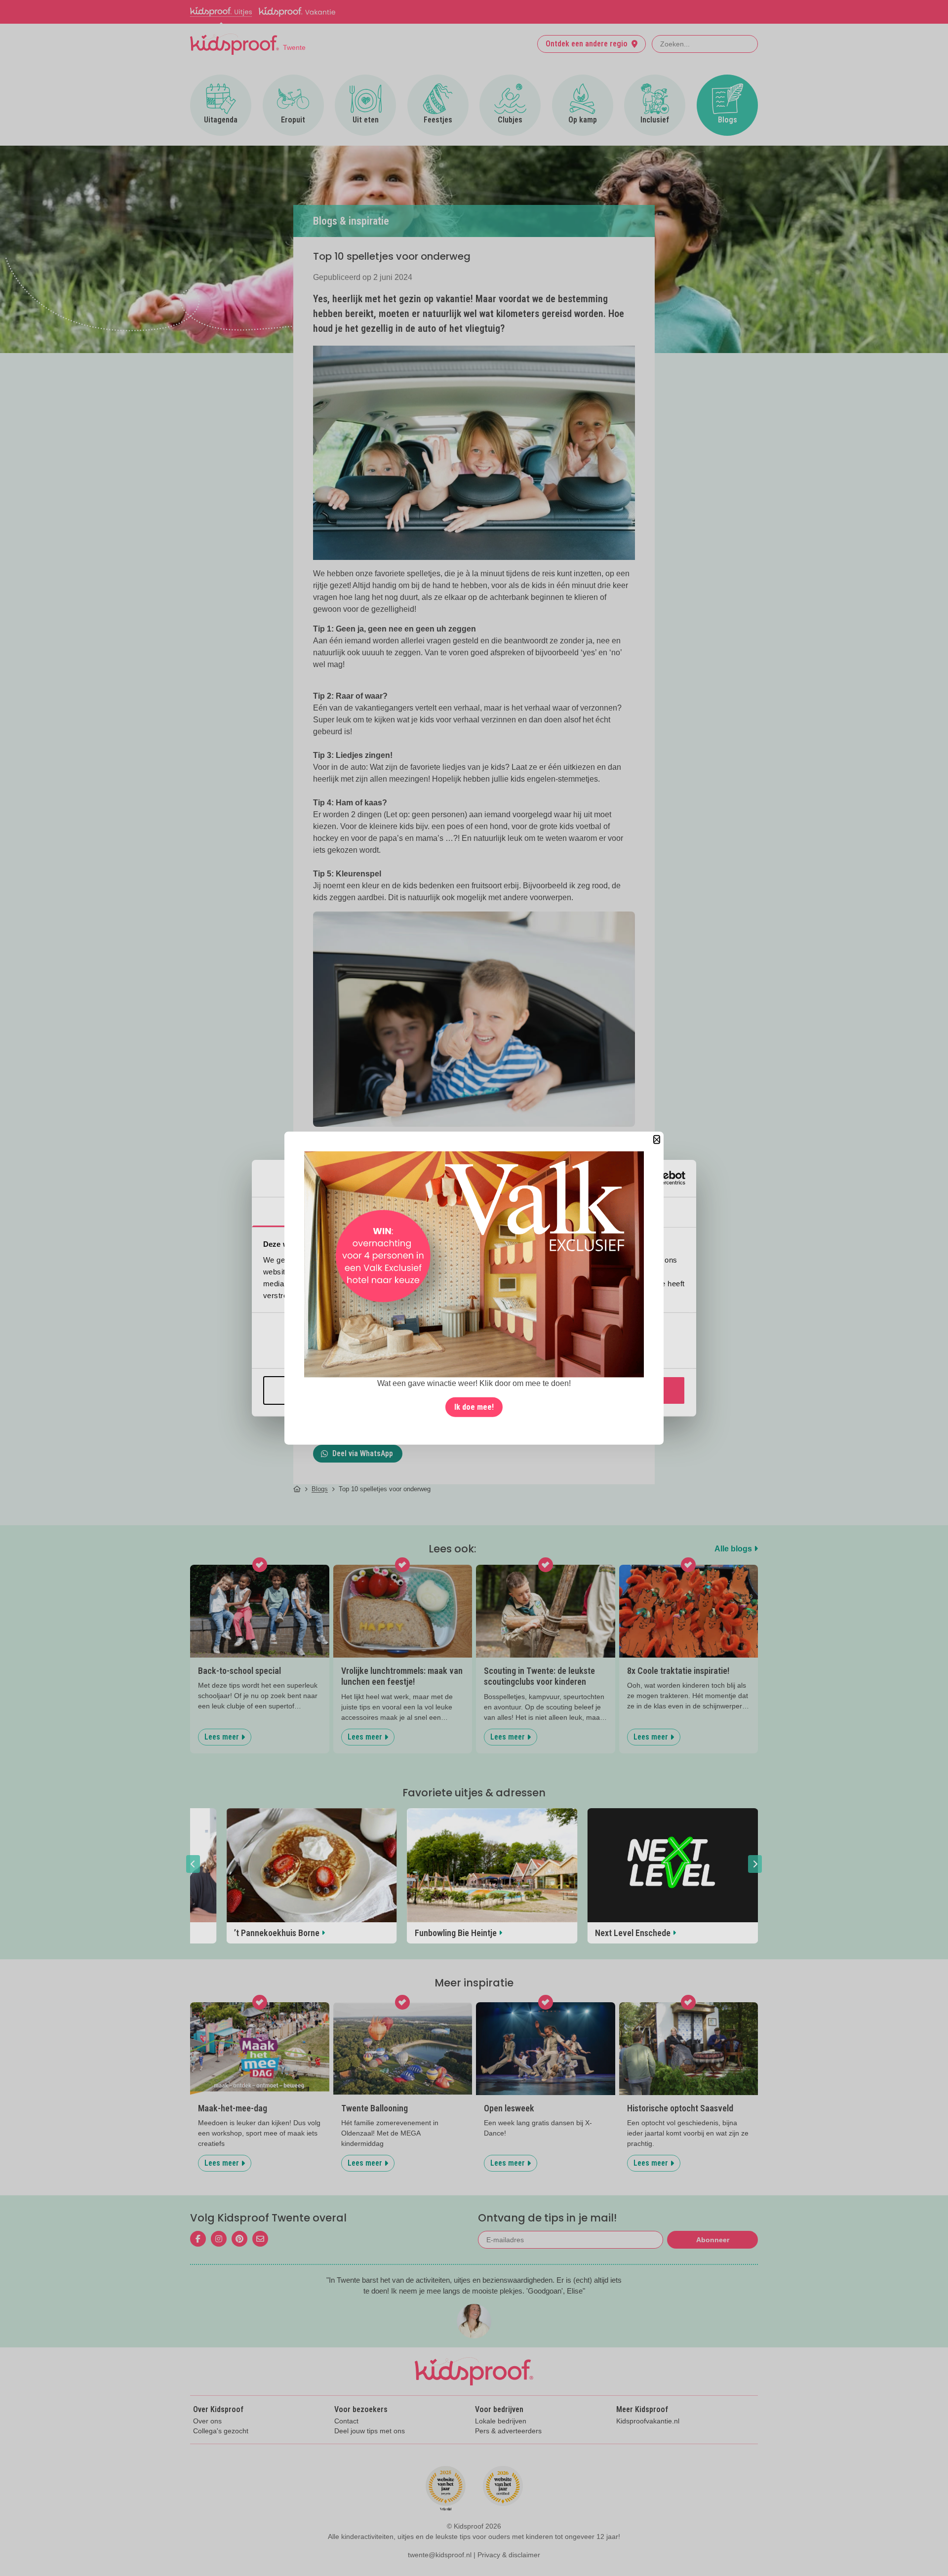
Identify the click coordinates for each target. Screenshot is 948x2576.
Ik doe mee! (474, 1407)
